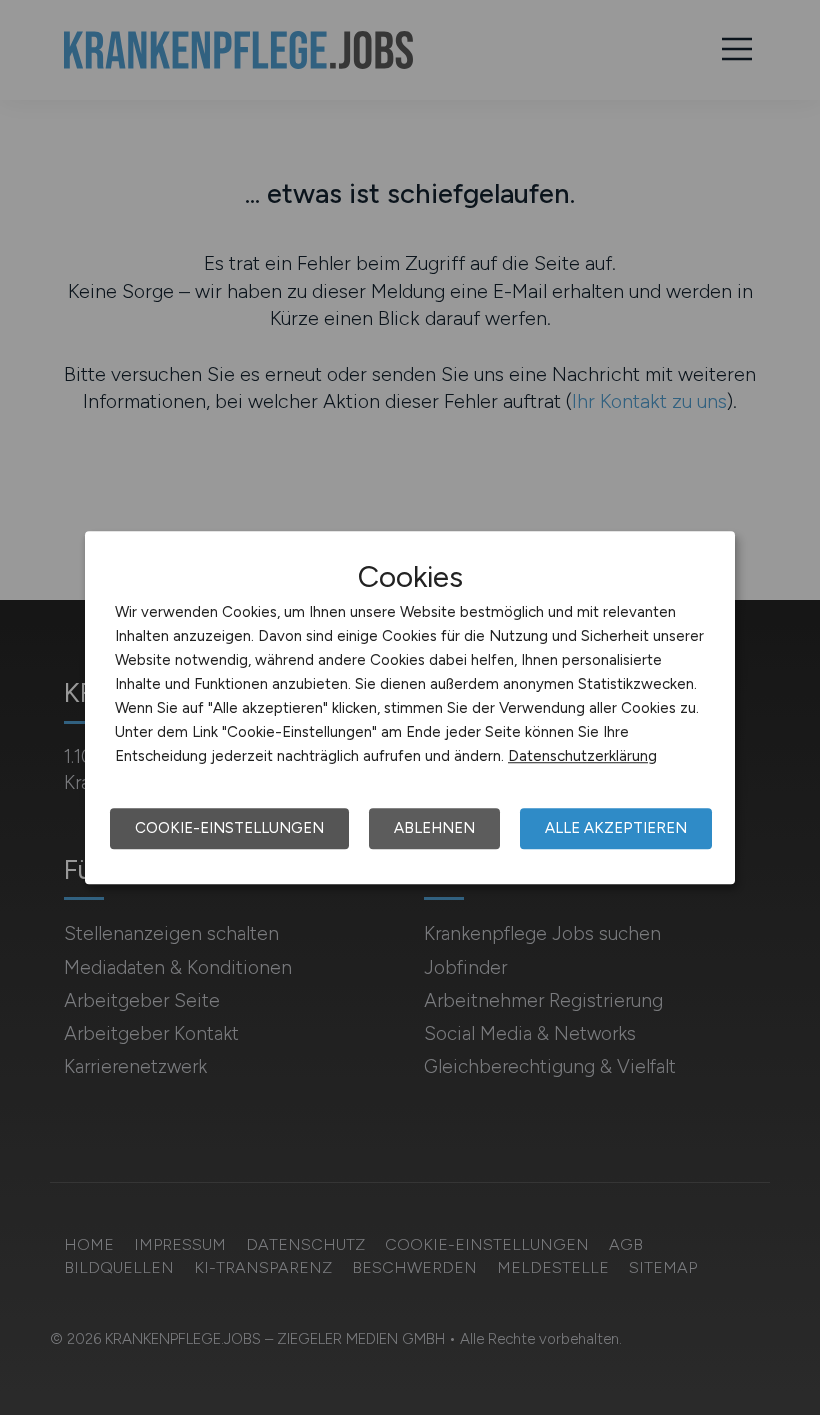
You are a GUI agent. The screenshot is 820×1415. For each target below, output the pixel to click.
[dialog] (410, 708)
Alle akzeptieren (616, 828)
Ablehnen (434, 828)
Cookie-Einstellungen (229, 828)
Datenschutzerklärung (582, 756)
